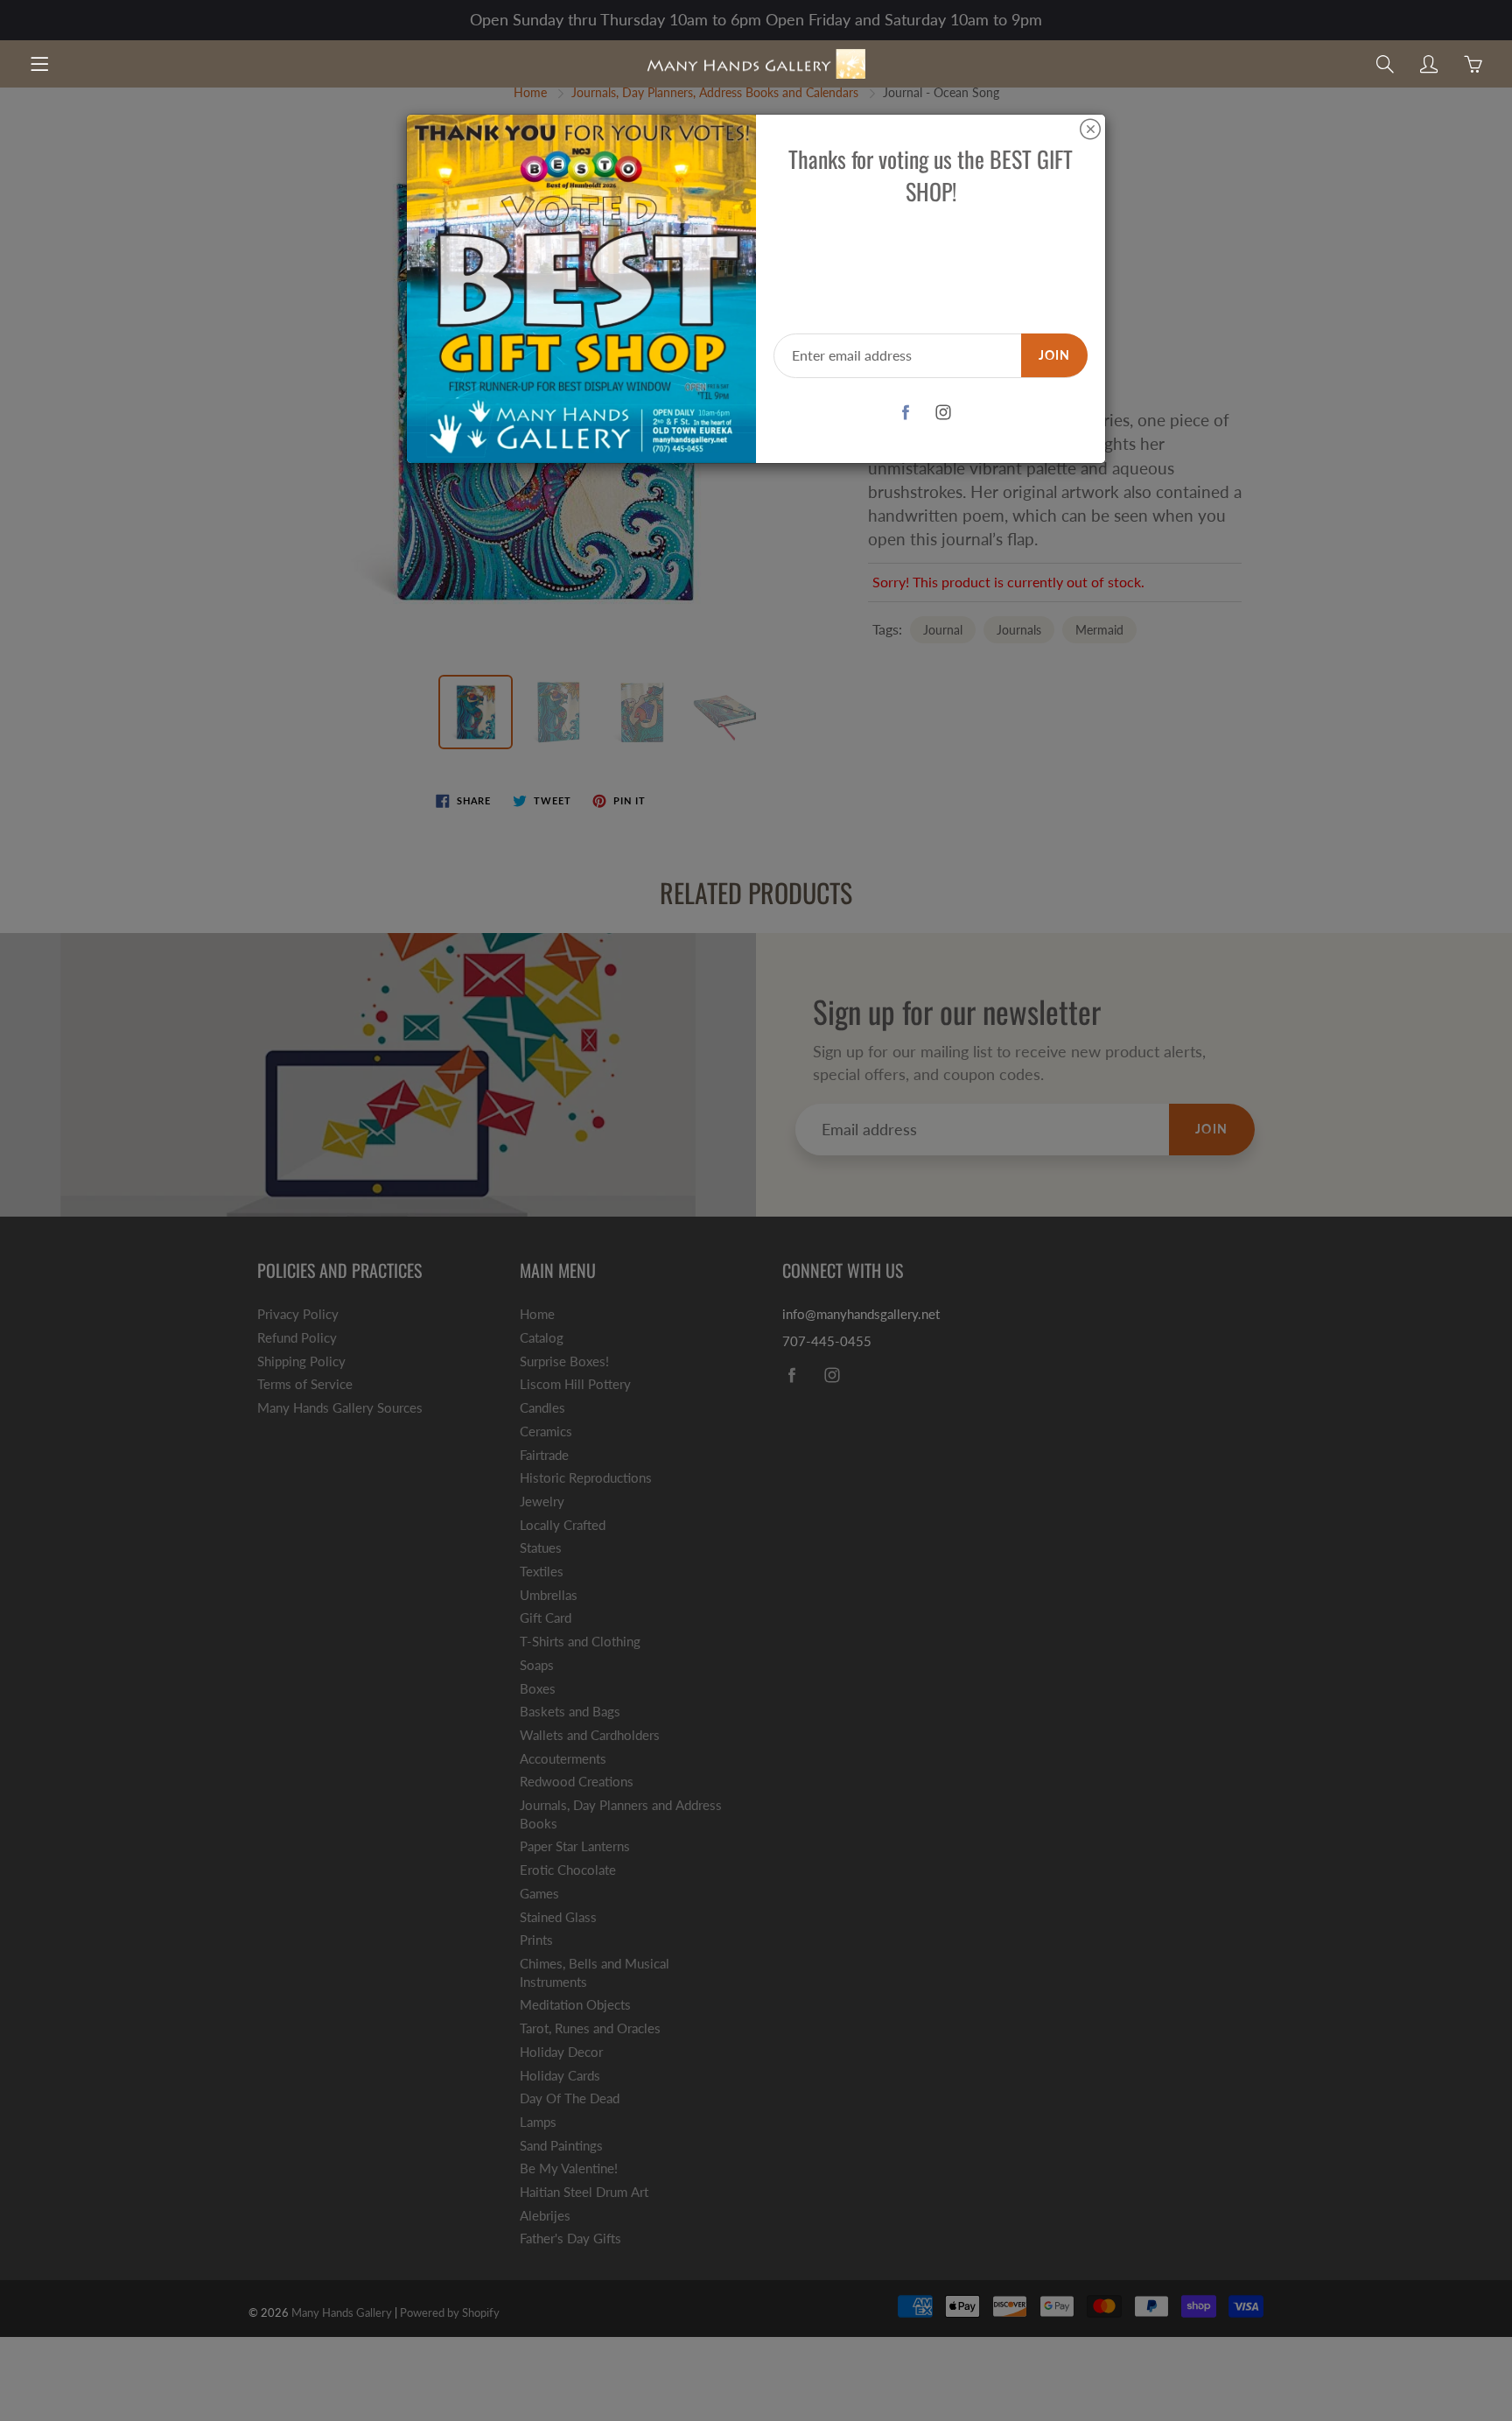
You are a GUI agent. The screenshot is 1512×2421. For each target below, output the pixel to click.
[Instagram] (944, 413)
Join (1054, 355)
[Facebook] (906, 413)
